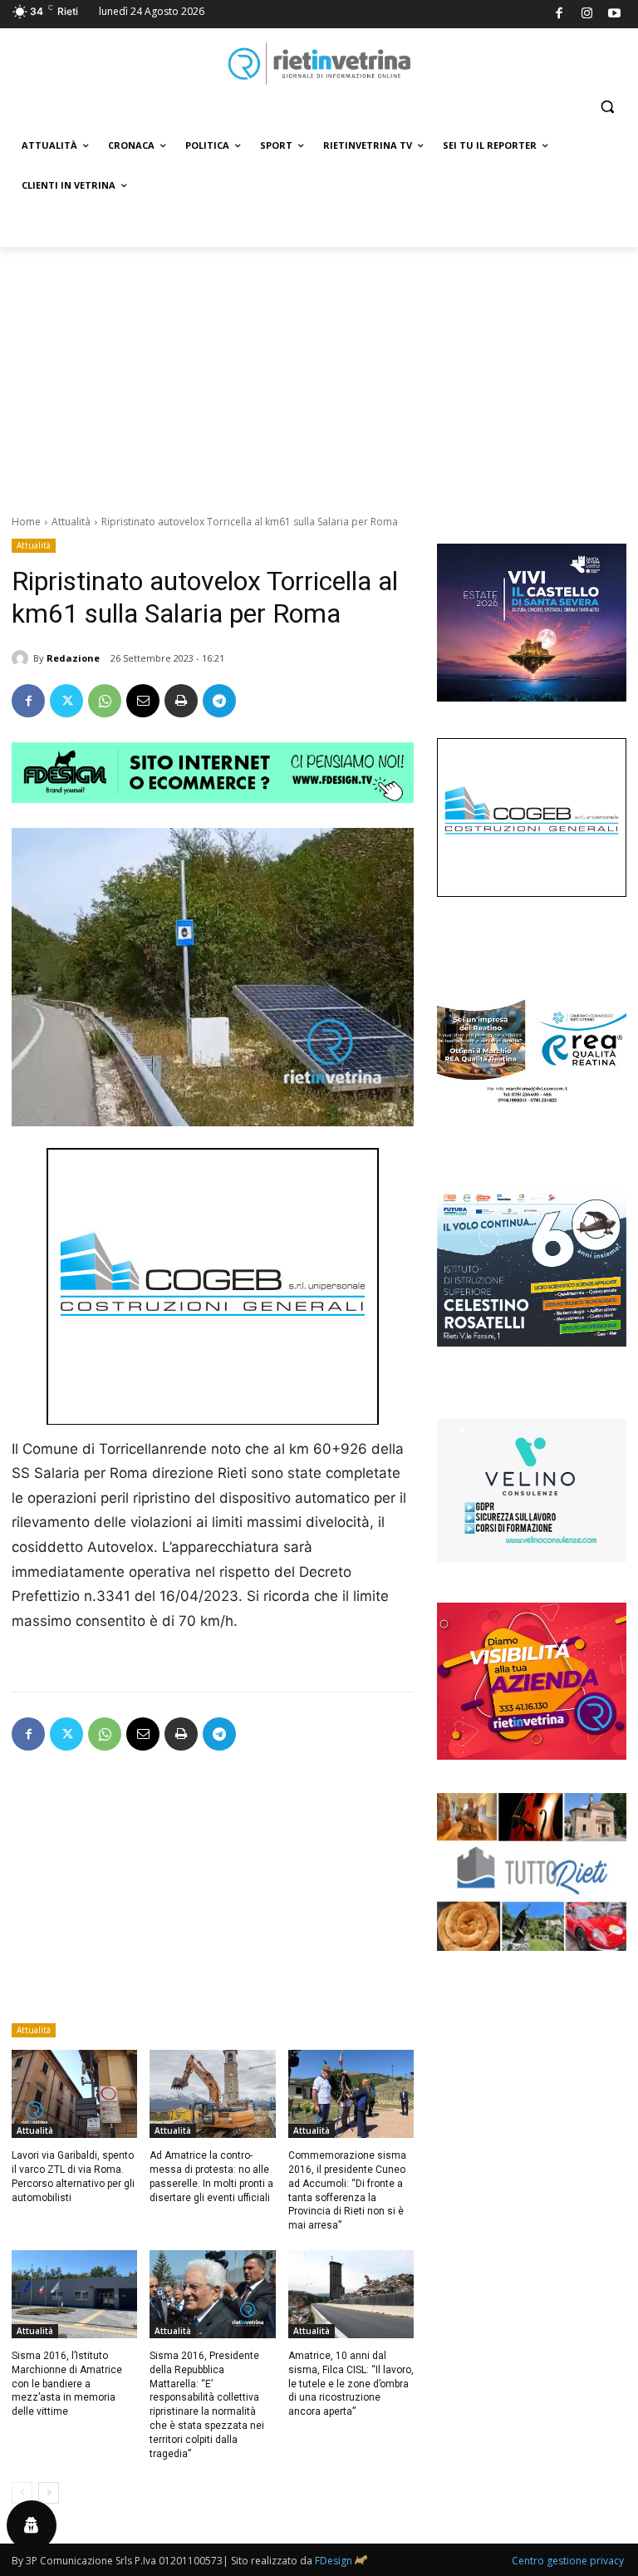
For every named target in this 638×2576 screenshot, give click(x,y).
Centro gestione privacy (568, 2561)
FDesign (334, 2561)
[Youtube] (615, 15)
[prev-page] (22, 2493)
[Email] (143, 701)
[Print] (181, 701)
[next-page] (49, 2493)
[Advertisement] (319, 372)
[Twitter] (66, 701)
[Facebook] (559, 15)
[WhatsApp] (105, 701)
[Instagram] (587, 15)
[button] (607, 107)
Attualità (71, 522)
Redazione (73, 658)
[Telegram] (219, 701)
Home (26, 522)
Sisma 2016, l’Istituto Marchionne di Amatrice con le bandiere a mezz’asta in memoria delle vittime (67, 2384)
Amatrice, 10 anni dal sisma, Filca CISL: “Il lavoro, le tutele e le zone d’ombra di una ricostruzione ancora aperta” (351, 2384)
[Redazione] (22, 658)
